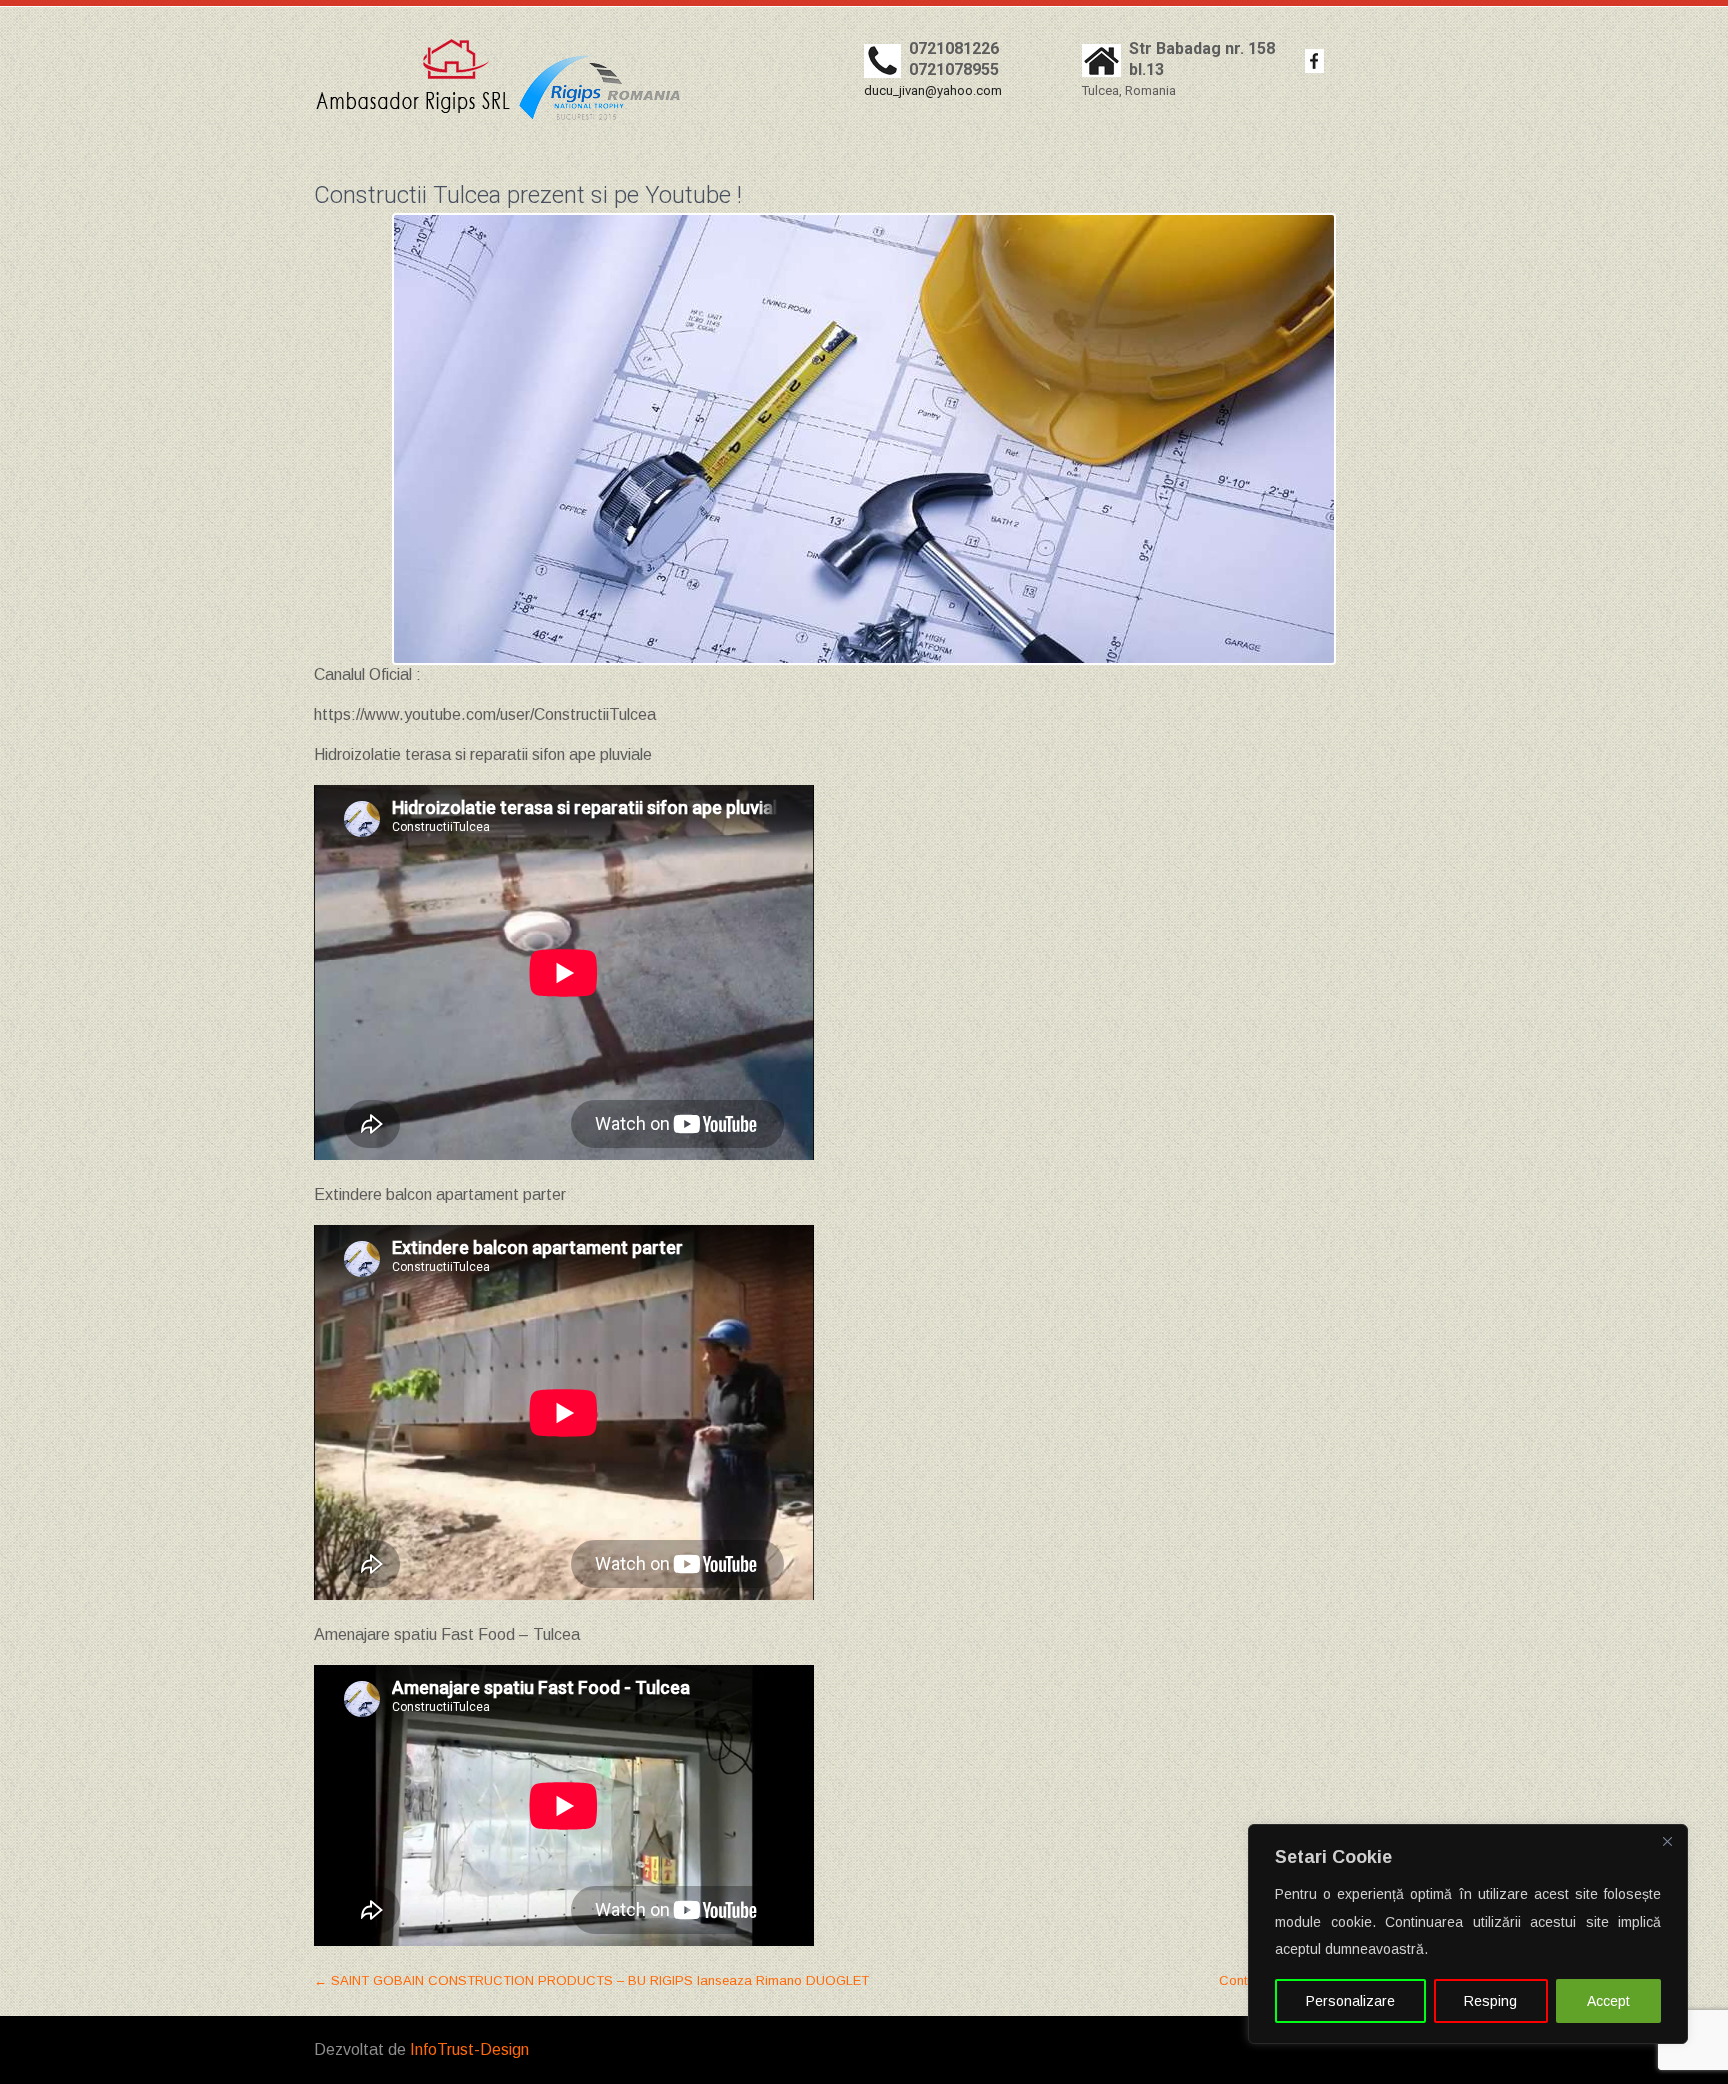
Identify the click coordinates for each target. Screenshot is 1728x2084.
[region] (1468, 1934)
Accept (1608, 2001)
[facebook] (1314, 61)
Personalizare (1350, 2001)
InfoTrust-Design (469, 2049)
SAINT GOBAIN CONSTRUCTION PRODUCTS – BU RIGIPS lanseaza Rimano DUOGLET (591, 1980)
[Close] (1667, 1841)
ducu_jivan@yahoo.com (933, 90)
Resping (1490, 2001)
